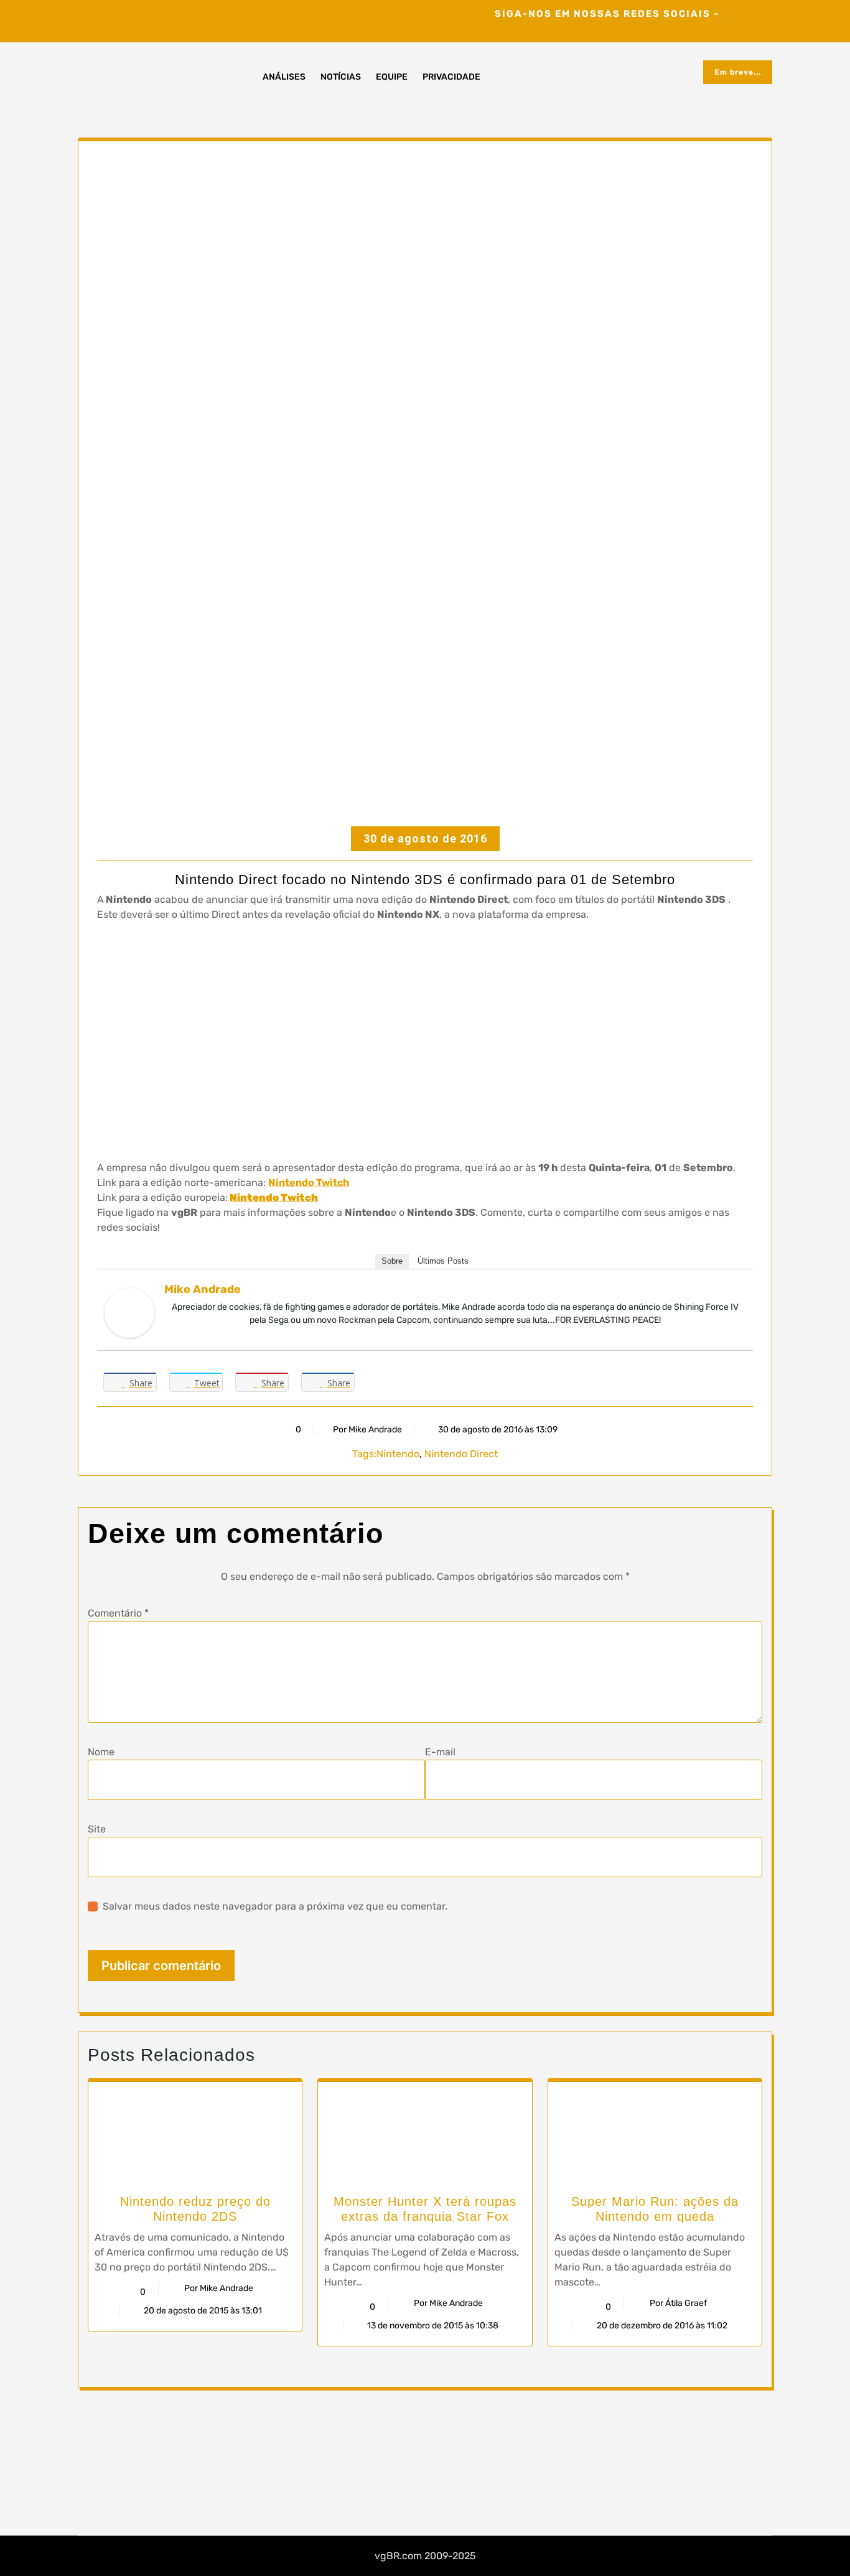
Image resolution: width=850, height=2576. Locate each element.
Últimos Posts (443, 1261)
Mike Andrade (203, 1289)
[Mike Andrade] (129, 1313)
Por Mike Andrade (367, 1430)
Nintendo (398, 1454)
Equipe (392, 77)
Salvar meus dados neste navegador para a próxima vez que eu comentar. (275, 1906)
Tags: (364, 1454)
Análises (284, 77)
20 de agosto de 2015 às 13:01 (202, 2311)
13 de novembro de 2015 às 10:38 (432, 2326)
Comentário (118, 1613)
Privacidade (451, 77)
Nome (101, 1752)
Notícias (341, 77)
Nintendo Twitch (309, 1183)
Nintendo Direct (461, 1454)
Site (97, 1829)
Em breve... (738, 72)
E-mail (440, 1752)
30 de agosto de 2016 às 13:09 (497, 1430)
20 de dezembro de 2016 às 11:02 (661, 2326)
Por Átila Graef (678, 2303)
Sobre (392, 1261)
